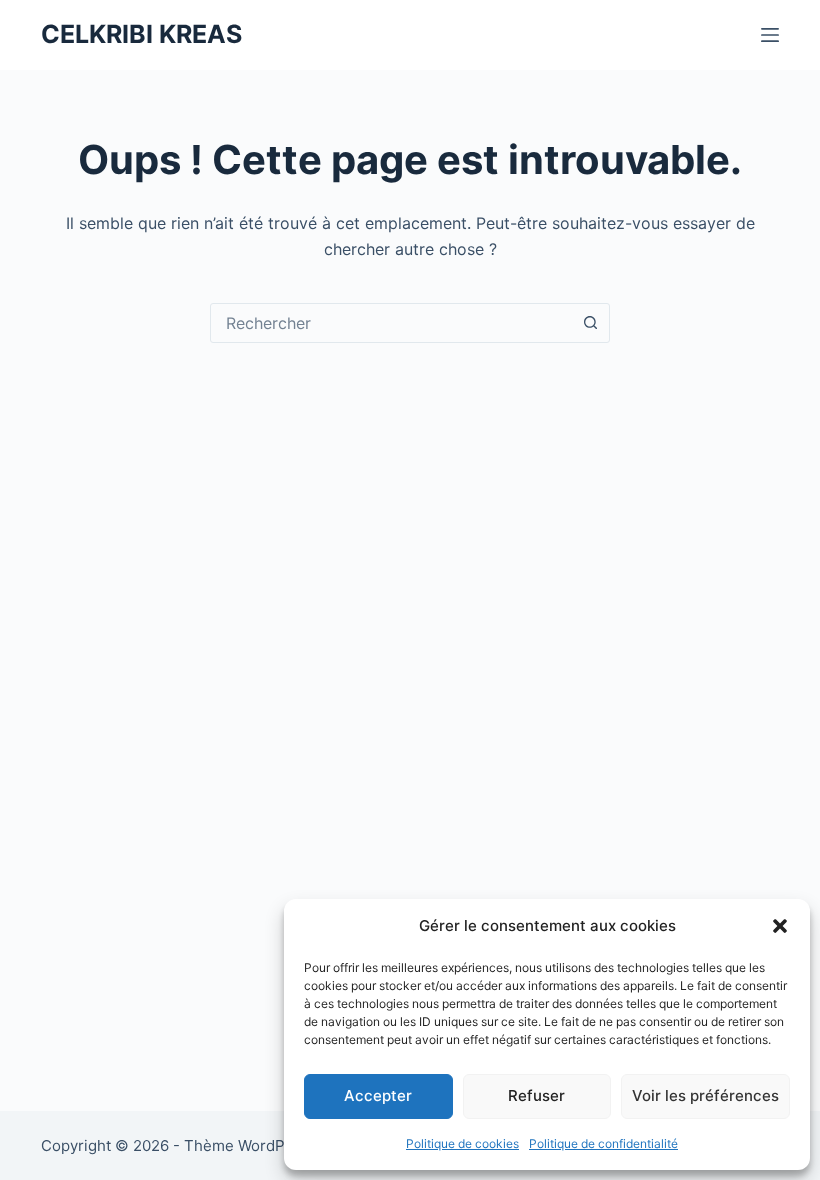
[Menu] (770, 35)
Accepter (378, 1095)
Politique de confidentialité (603, 1143)
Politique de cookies (462, 1143)
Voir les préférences (705, 1095)
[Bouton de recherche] (590, 323)
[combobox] (391, 323)
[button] (780, 926)
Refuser (536, 1095)
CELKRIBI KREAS (141, 34)
